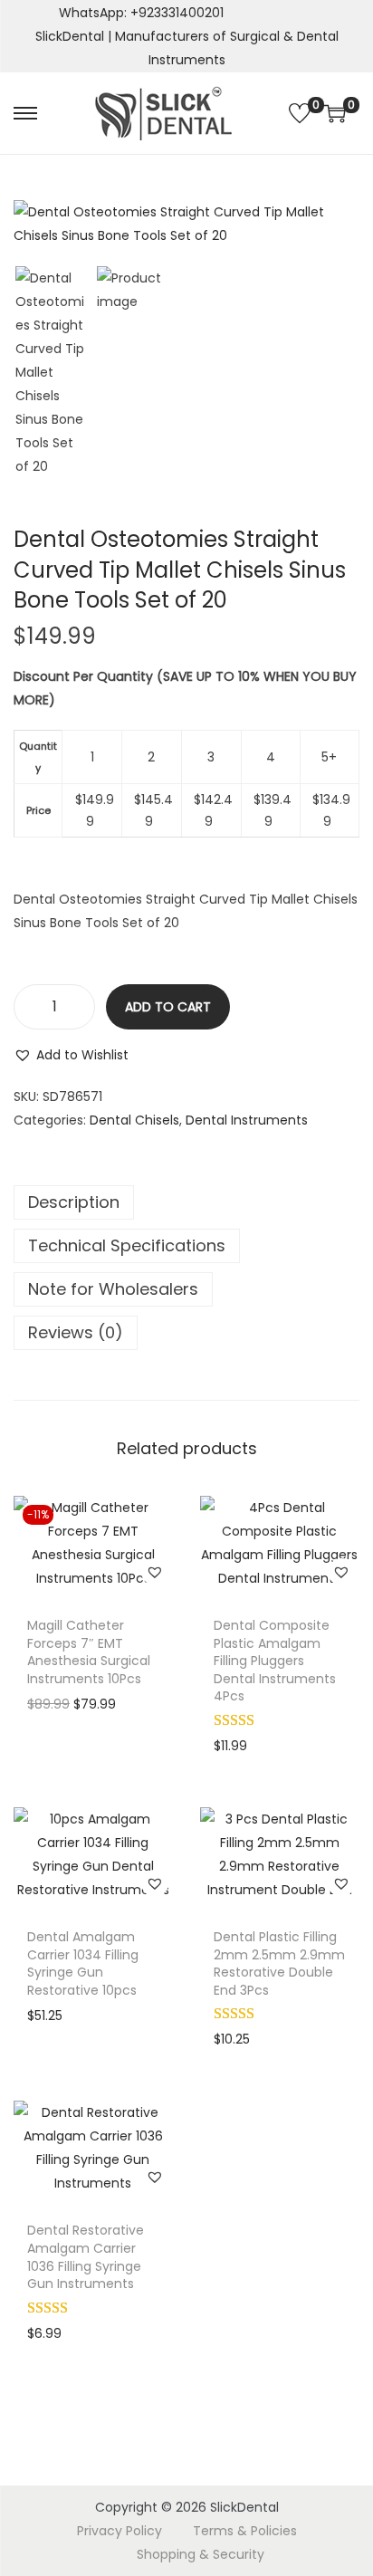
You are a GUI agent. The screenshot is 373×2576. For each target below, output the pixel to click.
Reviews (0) (76, 1332)
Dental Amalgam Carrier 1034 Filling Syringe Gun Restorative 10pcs (83, 1963)
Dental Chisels (134, 1120)
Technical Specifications (127, 1245)
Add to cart (168, 1007)
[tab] (186, 1202)
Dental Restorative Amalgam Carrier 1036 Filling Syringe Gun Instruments (86, 2257)
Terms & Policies (245, 2531)
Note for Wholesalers (113, 1289)
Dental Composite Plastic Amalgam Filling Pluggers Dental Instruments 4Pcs (275, 1661)
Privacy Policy (120, 2531)
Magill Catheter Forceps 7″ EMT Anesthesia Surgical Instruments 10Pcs (89, 1652)
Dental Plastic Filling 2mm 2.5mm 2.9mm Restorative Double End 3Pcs (279, 1963)
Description (74, 1202)
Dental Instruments (247, 1120)
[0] (300, 113)
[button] (71, 1055)
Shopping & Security (201, 2554)
